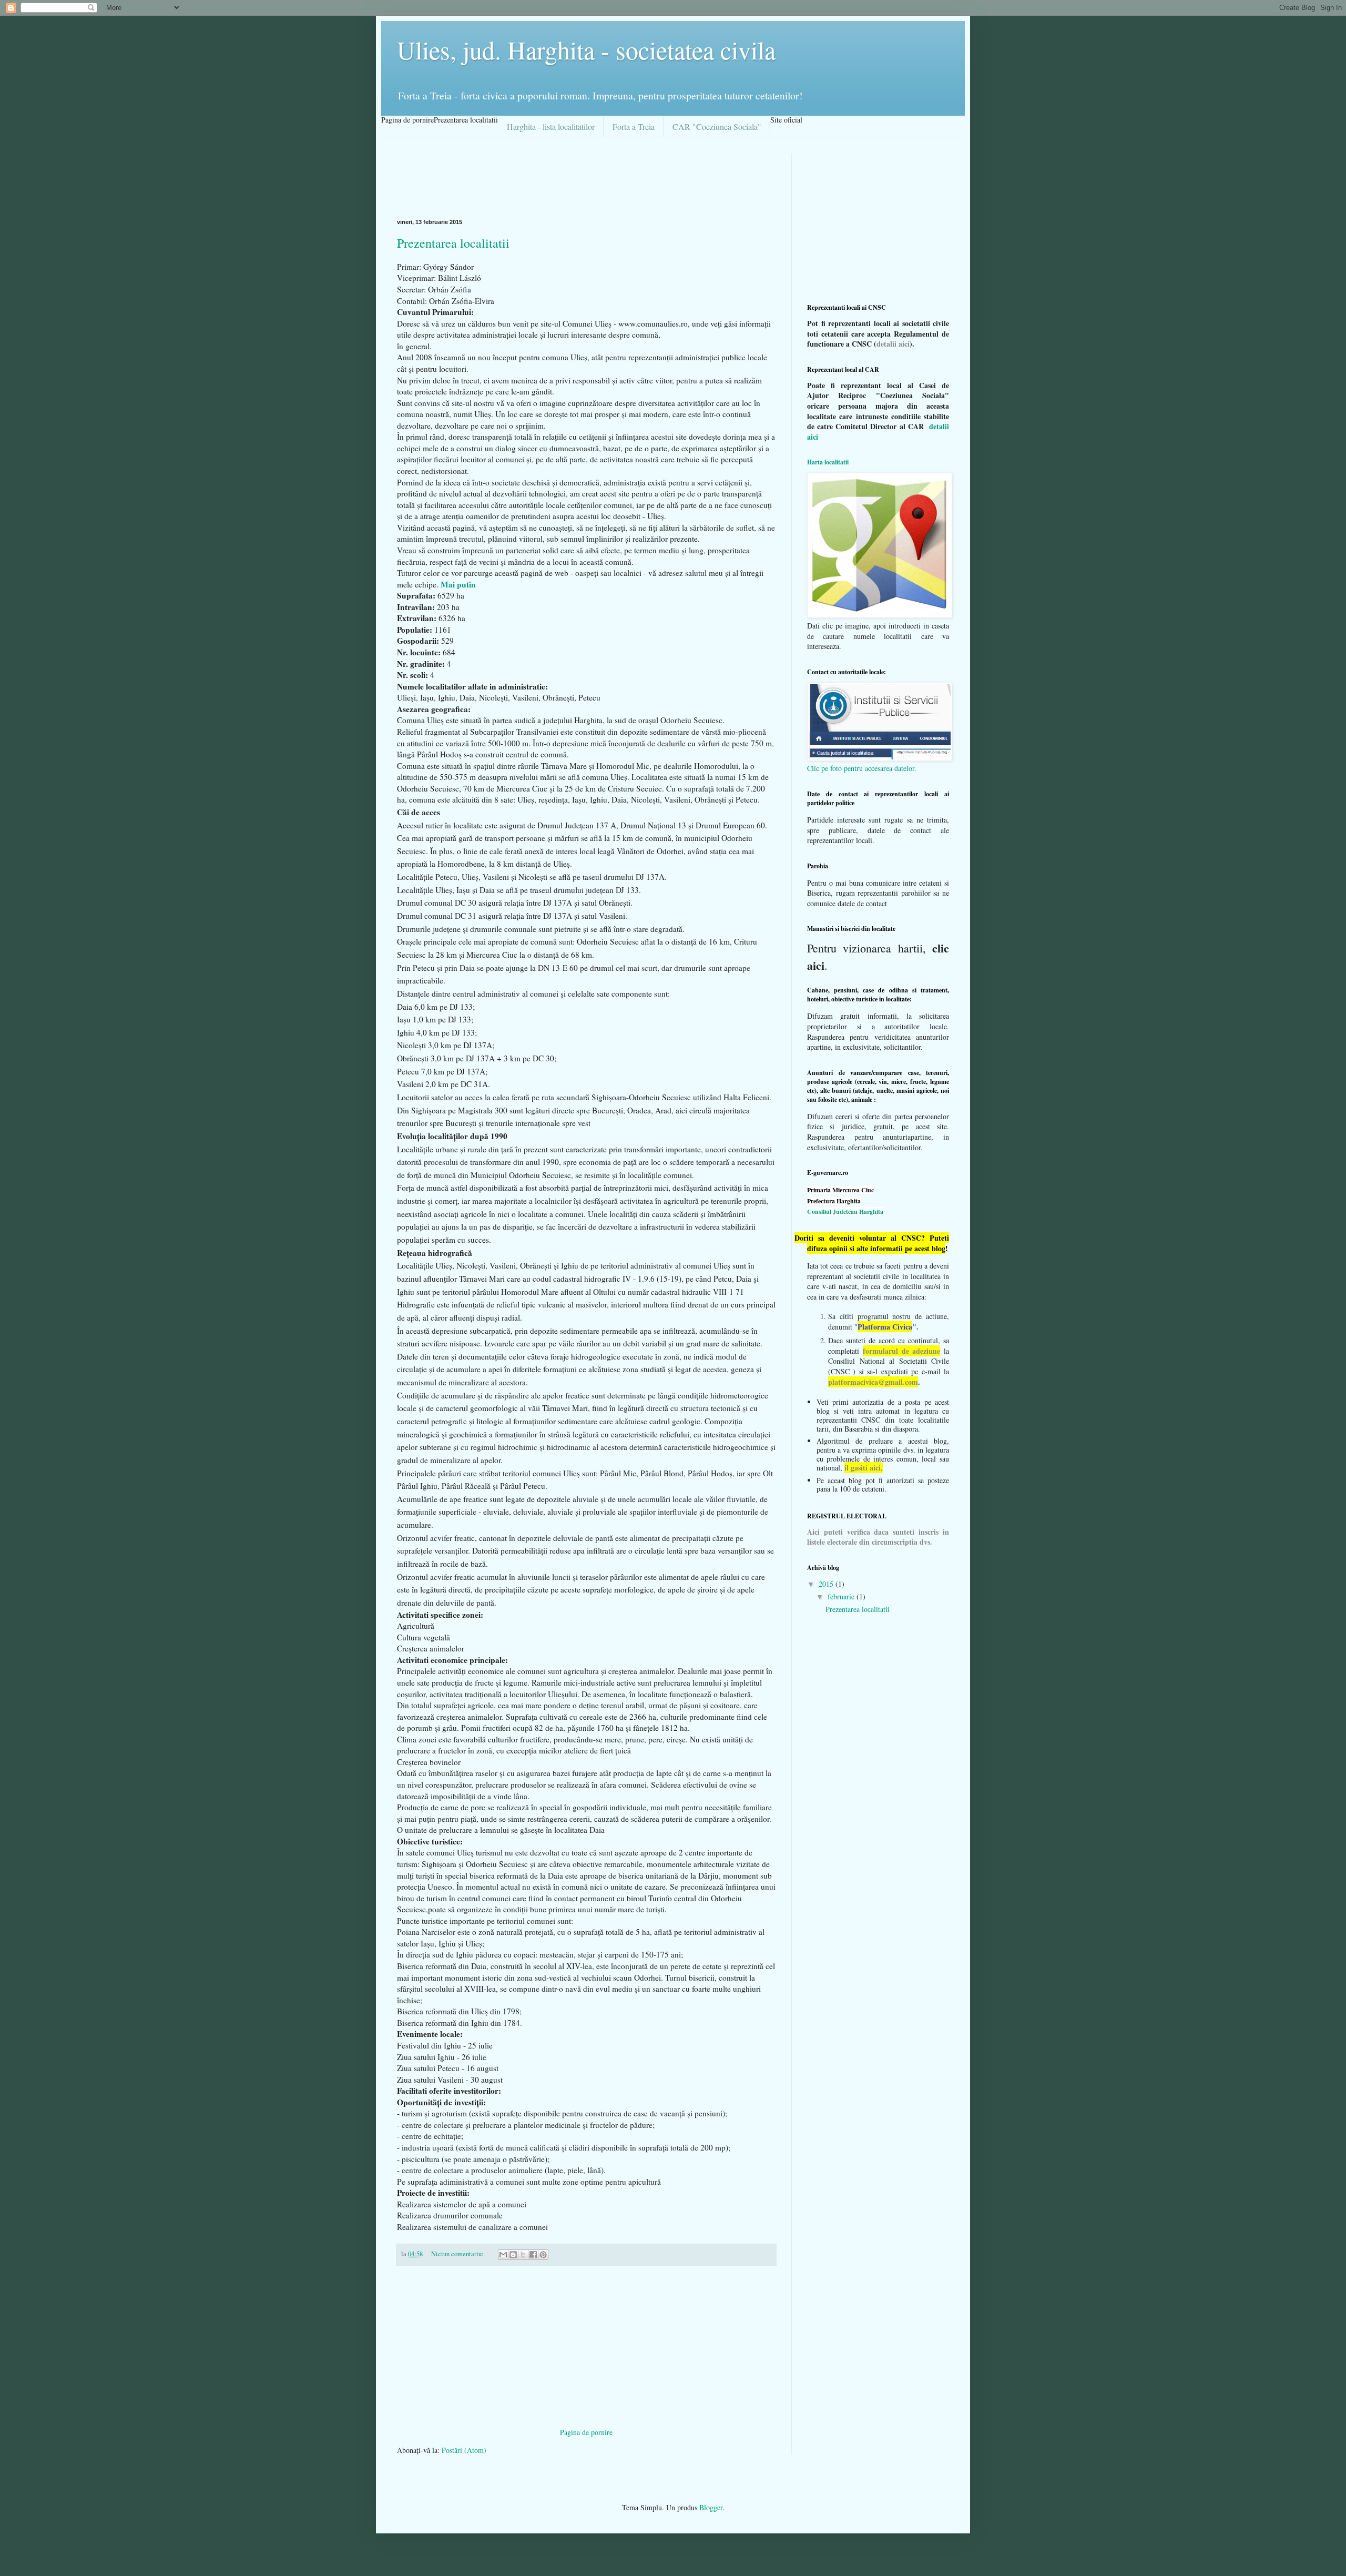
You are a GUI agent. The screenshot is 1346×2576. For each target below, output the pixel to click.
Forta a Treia (634, 126)
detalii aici (893, 344)
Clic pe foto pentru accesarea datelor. (862, 768)
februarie (842, 1596)
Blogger (711, 2507)
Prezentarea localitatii (453, 243)
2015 (827, 1584)
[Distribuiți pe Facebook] (533, 2255)
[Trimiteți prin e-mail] (503, 2255)
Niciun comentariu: (458, 2254)
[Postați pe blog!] (513, 2255)
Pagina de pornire (586, 2432)
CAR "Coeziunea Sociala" (717, 126)
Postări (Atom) (464, 2450)
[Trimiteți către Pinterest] (543, 2255)
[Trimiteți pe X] (523, 2255)
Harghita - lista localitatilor (551, 126)
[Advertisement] (588, 177)
